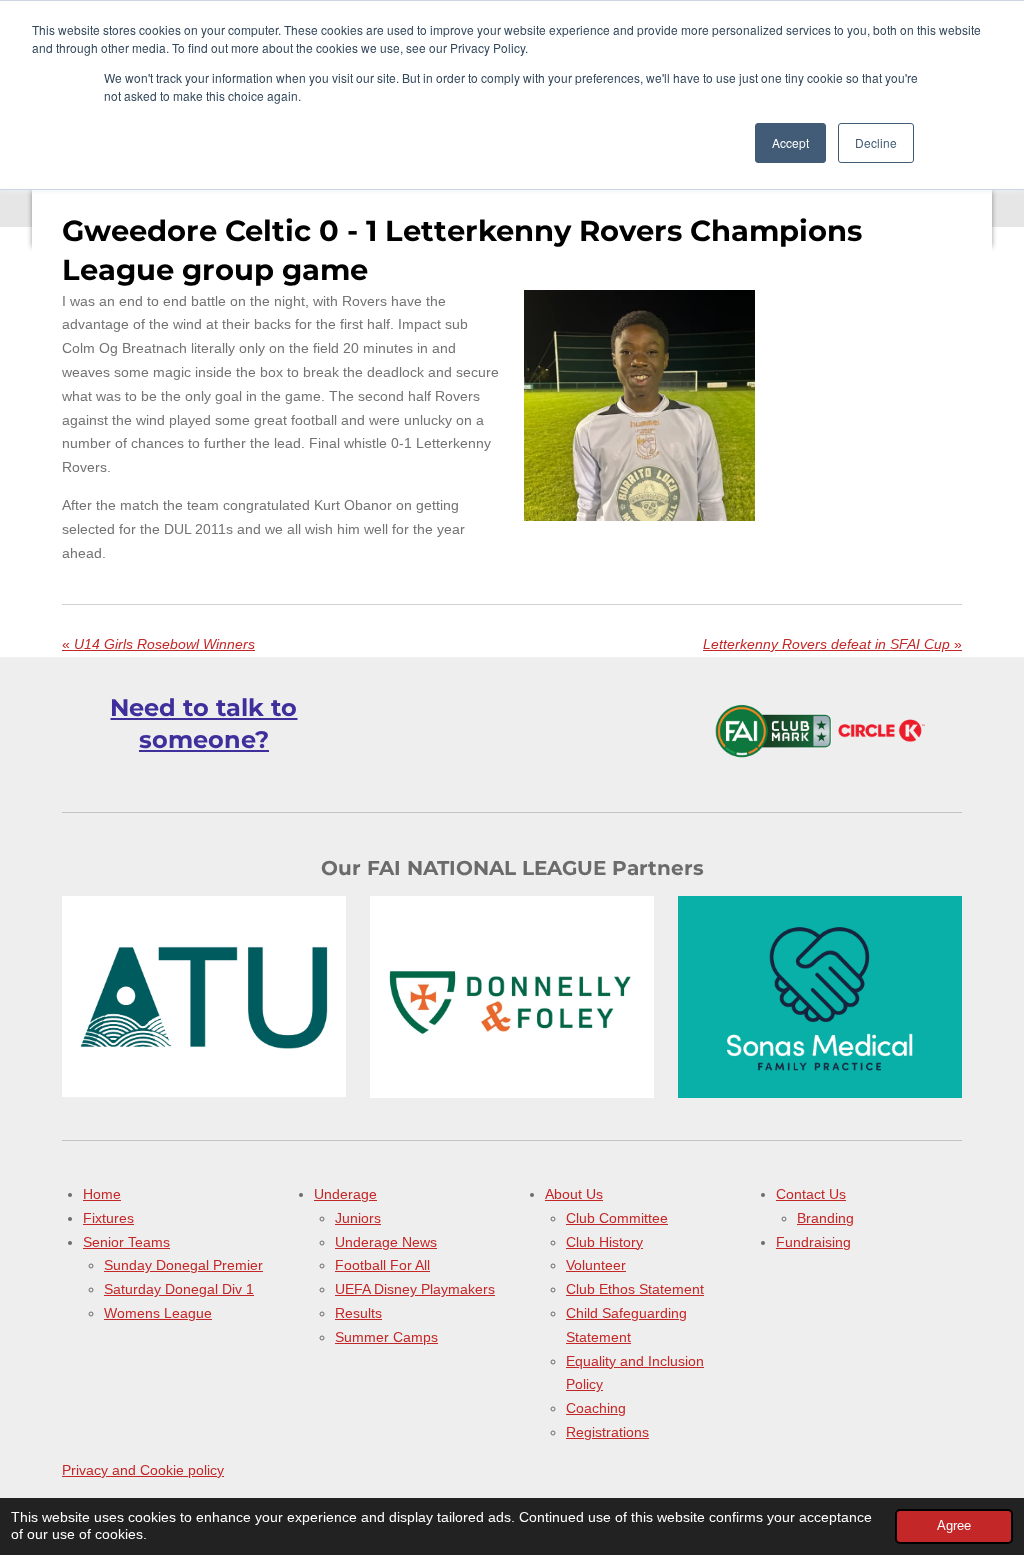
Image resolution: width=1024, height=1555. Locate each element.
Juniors (358, 1218)
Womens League (158, 1313)
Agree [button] (954, 1526)
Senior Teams (126, 1242)
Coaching (596, 1408)
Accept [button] (790, 142)
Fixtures (108, 1218)
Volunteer (596, 1265)
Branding (825, 1218)
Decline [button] (876, 142)
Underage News (386, 1242)
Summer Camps (386, 1337)
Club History (604, 1242)
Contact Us (811, 1194)
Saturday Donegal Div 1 (179, 1289)
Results (358, 1313)
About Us (574, 1194)
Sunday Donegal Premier (183, 1265)
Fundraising (813, 1242)
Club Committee (617, 1218)
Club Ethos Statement (635, 1289)
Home (102, 1194)
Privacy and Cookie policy (143, 1470)
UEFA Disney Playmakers (415, 1289)
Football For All (382, 1265)
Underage (345, 1194)
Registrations (607, 1432)
